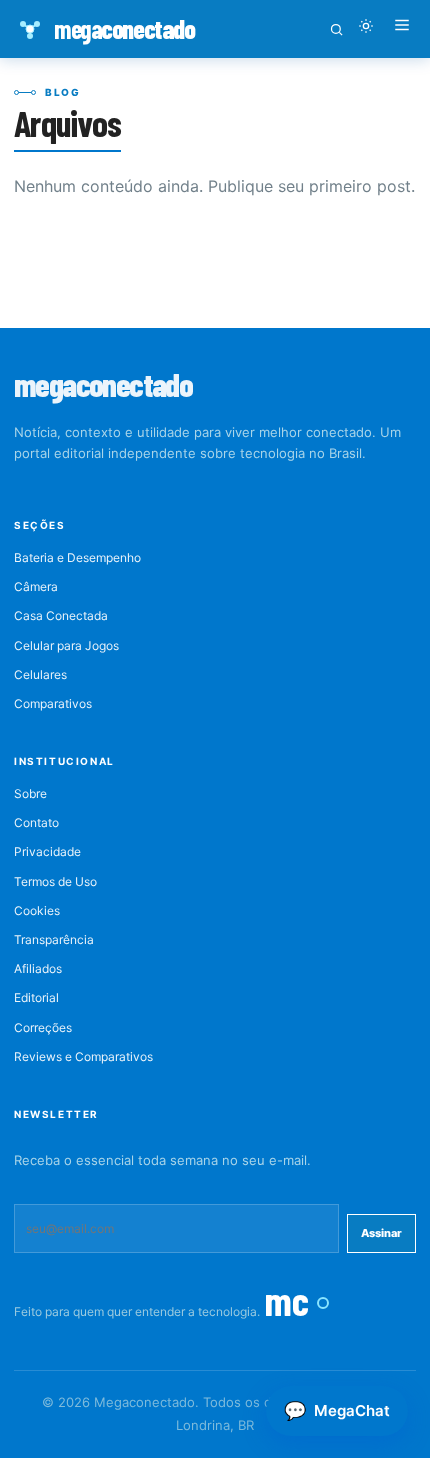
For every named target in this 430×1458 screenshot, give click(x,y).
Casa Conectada (61, 615)
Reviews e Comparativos (83, 1056)
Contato (36, 822)
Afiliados (38, 968)
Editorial (36, 997)
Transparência (54, 939)
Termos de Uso (55, 881)
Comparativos (53, 703)
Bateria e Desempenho (77, 557)
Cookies (37, 910)
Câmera (36, 586)
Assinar (381, 1233)
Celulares (40, 674)
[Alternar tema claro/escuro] (366, 29)
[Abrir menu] (402, 29)
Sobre (30, 793)
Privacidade (47, 851)
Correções (43, 1027)
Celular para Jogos (66, 645)
